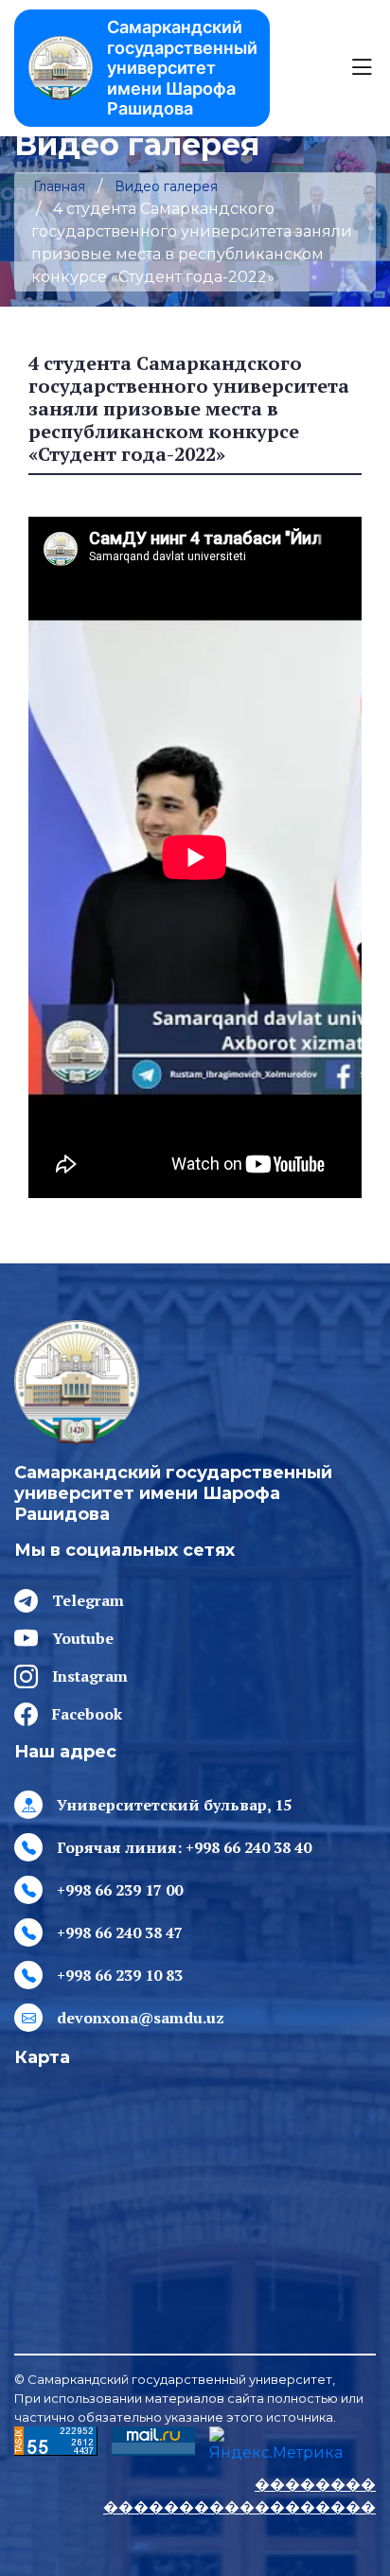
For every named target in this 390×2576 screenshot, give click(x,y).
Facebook (87, 1714)
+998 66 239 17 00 (120, 1890)
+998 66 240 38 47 (120, 1932)
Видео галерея (166, 186)
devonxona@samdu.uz (141, 2018)
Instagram (90, 1676)
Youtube (83, 1638)
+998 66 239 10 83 (120, 1975)
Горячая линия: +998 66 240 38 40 (184, 1847)
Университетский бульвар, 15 (174, 1805)
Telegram (88, 1600)
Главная (59, 186)
